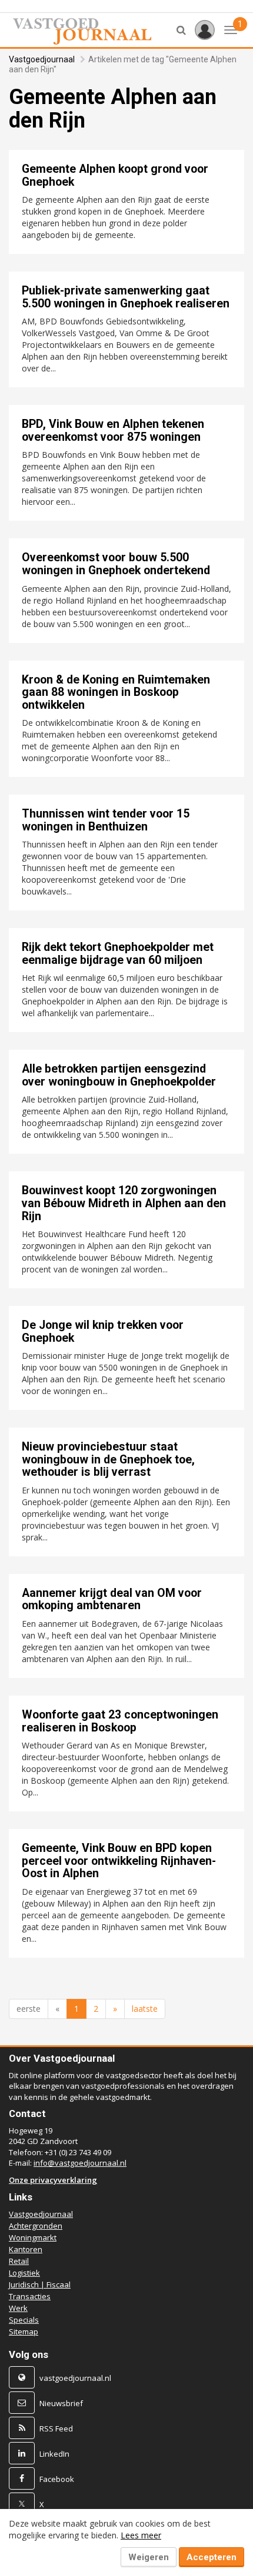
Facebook (57, 2479)
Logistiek (24, 2273)
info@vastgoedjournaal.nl (80, 2163)
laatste (145, 2009)
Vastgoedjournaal (42, 59)
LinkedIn (54, 2454)
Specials (24, 2320)
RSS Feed (56, 2428)
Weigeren (149, 2557)
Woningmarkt (33, 2237)
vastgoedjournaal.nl (75, 2378)
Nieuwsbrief (61, 2403)
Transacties (30, 2296)
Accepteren (212, 2557)
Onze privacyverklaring (53, 2180)
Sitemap (24, 2332)
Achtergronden (36, 2226)
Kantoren (26, 2249)
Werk (18, 2308)
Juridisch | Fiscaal (40, 2284)
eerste (29, 2009)
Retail (19, 2261)
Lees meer (141, 2535)
